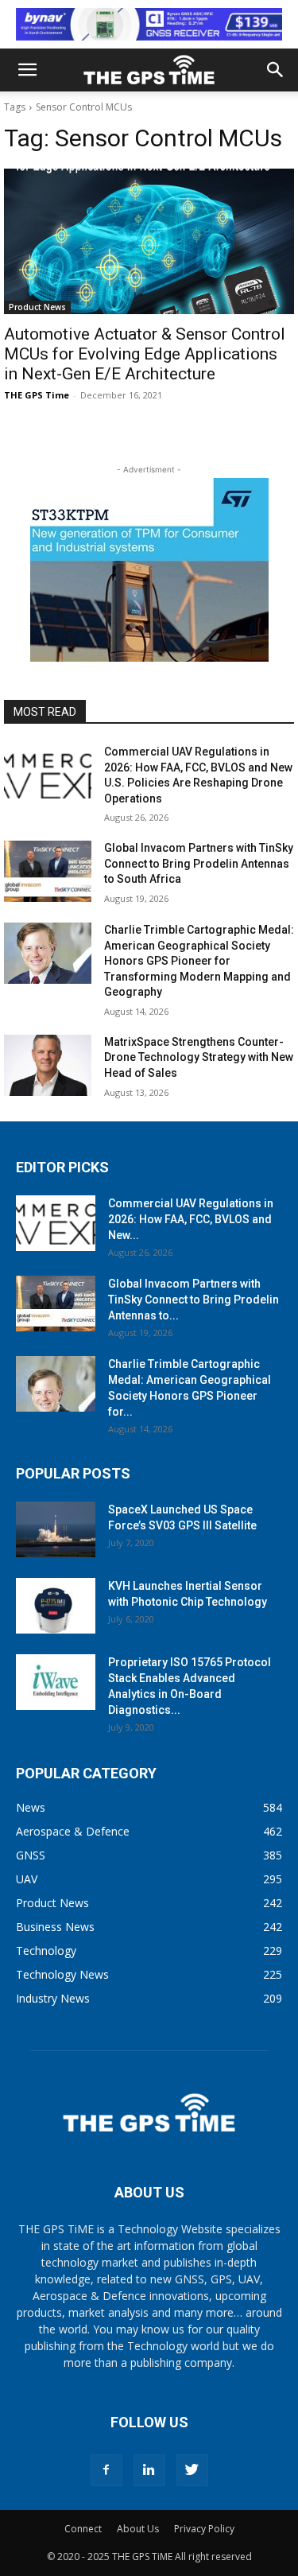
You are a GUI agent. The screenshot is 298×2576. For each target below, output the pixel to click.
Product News (37, 307)
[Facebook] (106, 2470)
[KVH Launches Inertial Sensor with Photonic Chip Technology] (56, 1606)
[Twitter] (192, 2470)
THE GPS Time (37, 395)
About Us (138, 2529)
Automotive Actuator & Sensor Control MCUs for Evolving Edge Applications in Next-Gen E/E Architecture (145, 354)
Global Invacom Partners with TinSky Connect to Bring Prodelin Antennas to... (194, 1300)
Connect (83, 2529)
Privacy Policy (204, 2529)
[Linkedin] (149, 2470)
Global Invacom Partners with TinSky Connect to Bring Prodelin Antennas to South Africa (199, 863)
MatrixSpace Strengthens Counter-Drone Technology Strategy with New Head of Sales (199, 1057)
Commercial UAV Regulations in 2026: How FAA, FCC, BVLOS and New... (191, 1219)
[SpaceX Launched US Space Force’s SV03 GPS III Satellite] (56, 1529)
